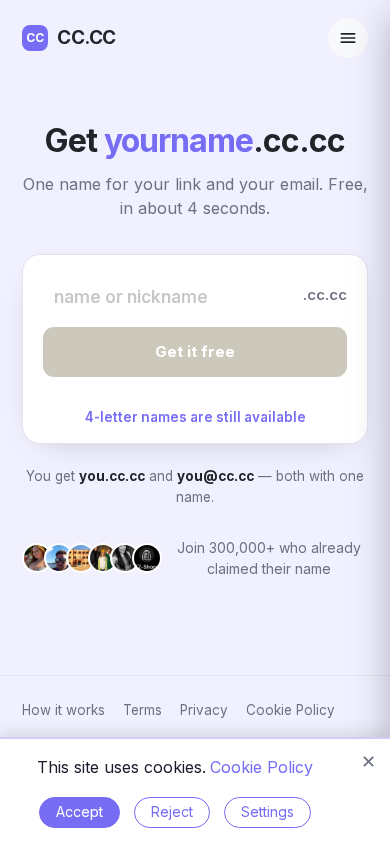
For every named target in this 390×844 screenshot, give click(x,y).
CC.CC (71, 37)
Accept (79, 811)
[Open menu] (348, 38)
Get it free (195, 351)
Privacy (204, 710)
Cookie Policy (290, 710)
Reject (172, 811)
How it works (63, 710)
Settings (267, 811)
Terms (142, 710)
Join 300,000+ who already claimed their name (269, 558)
